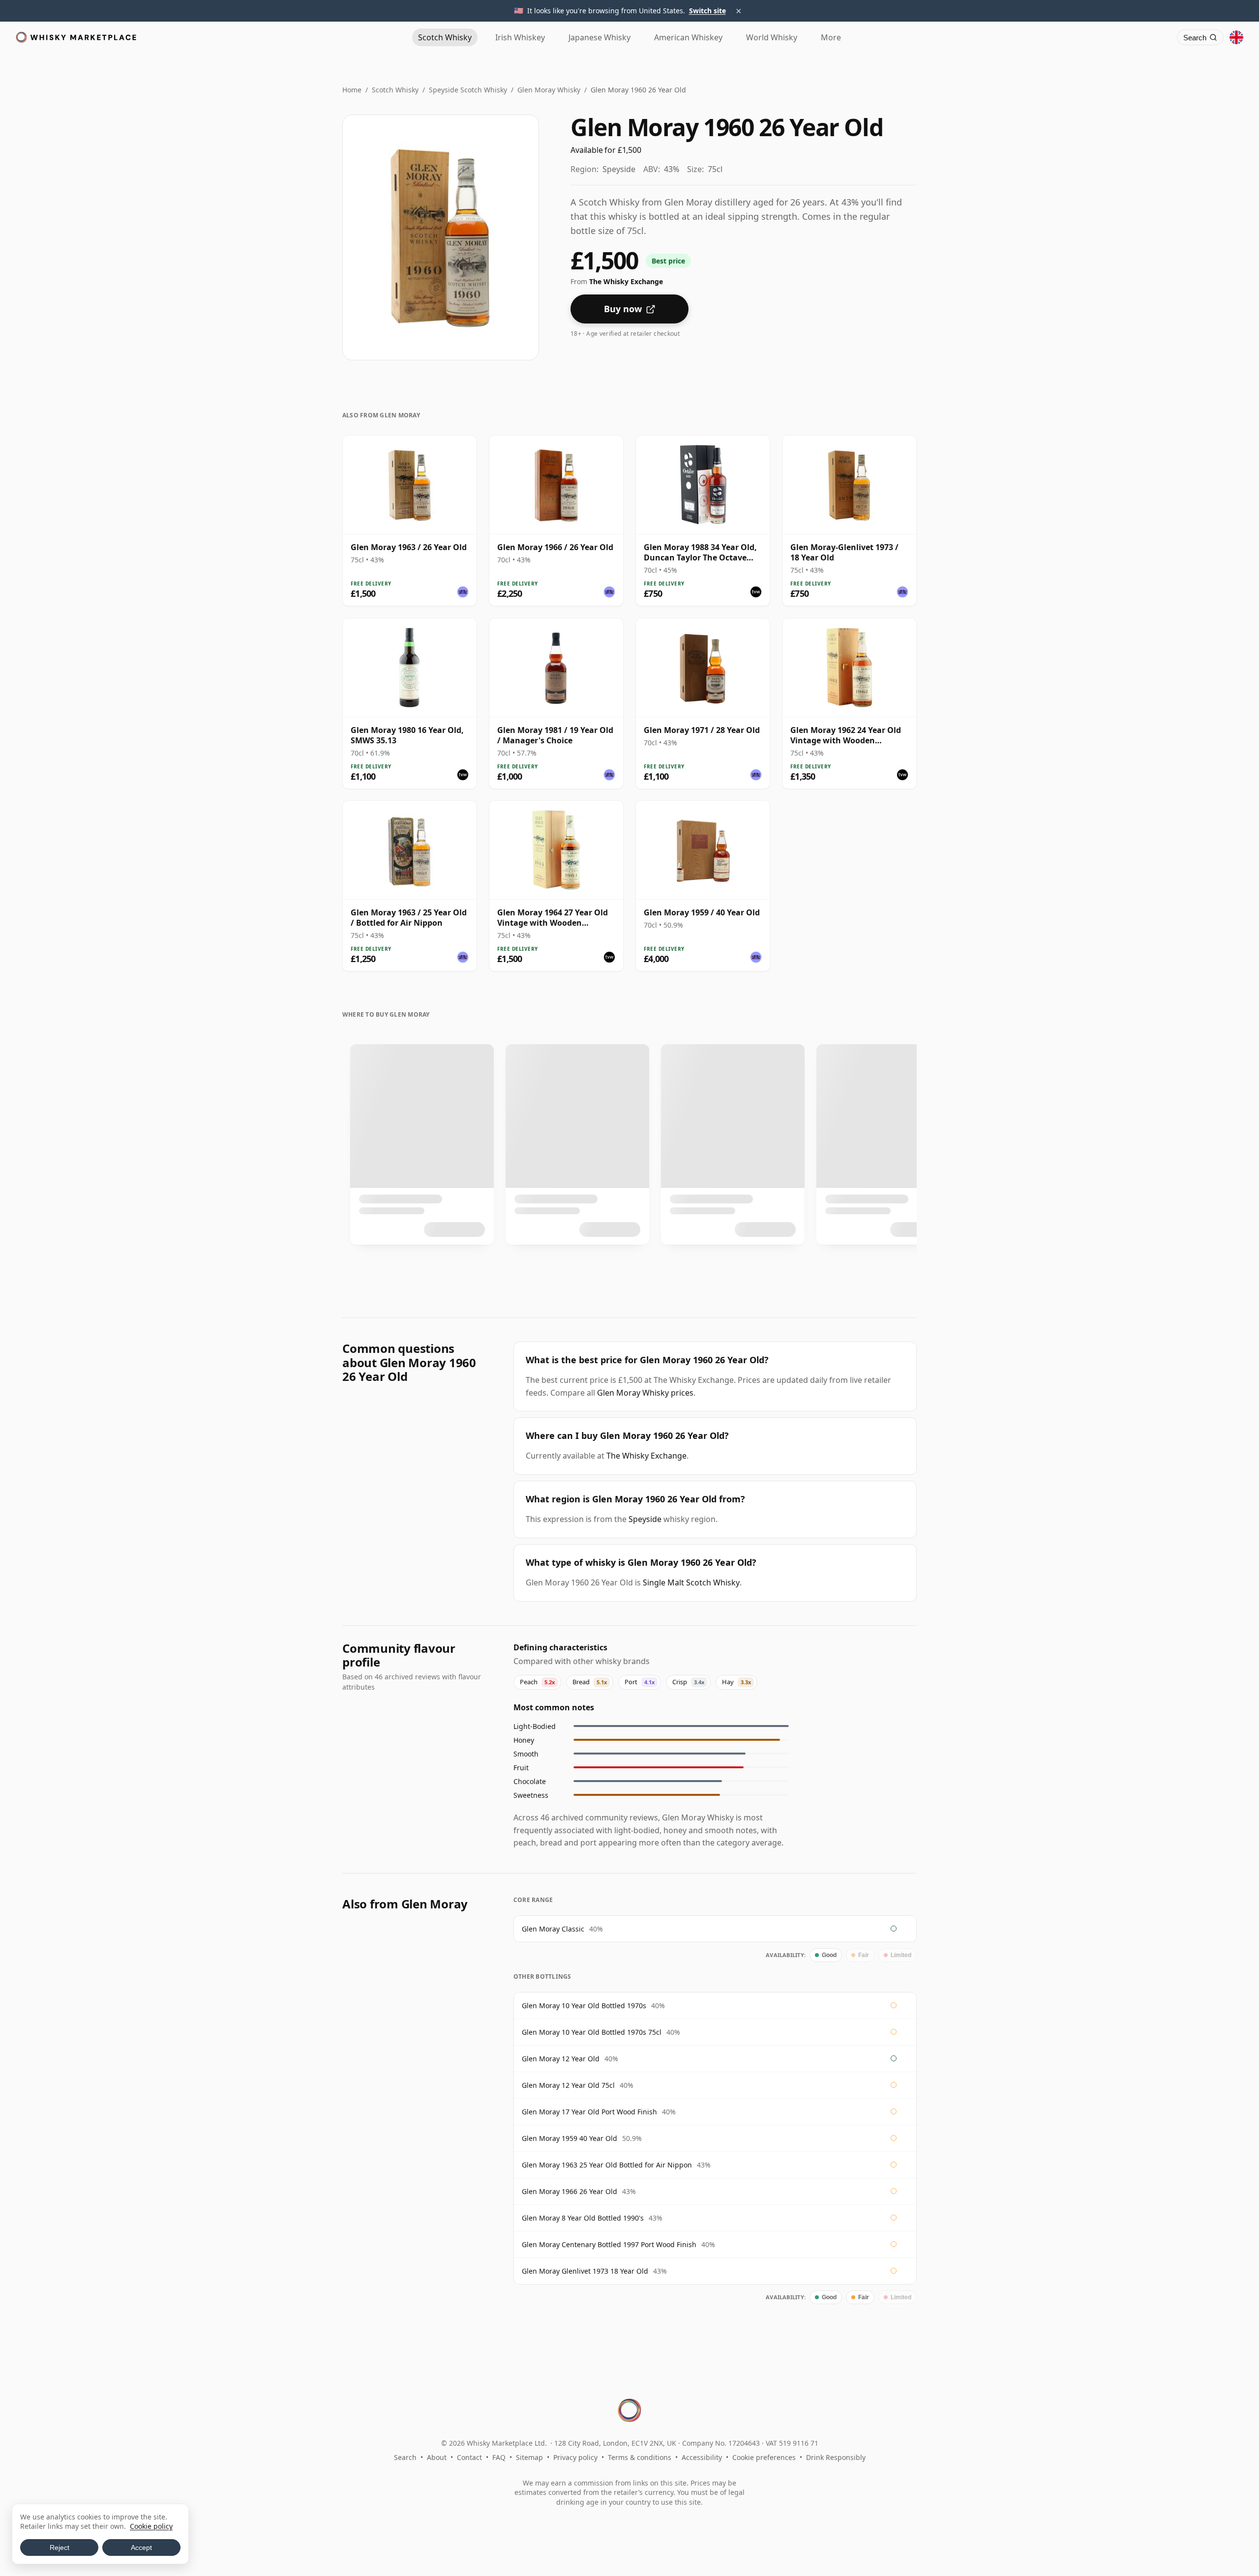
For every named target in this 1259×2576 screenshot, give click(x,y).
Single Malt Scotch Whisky (691, 1582)
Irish (520, 37)
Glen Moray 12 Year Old (561, 2059)
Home (352, 90)
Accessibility (702, 2457)
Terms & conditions (640, 2457)
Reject (60, 2547)
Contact (469, 2457)
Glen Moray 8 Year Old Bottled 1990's (583, 2218)
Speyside (645, 1519)
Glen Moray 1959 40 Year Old (570, 2138)
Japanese (600, 37)
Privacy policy (575, 2457)
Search (405, 2457)
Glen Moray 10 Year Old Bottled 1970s (584, 2005)
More (831, 37)
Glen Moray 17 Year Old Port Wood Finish (589, 2112)
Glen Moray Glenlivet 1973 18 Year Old (585, 2271)
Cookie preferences (764, 2457)
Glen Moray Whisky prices (645, 1393)
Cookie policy (151, 2526)
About (437, 2457)
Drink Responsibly (836, 2457)
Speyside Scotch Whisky (468, 90)
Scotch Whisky (395, 90)
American (688, 37)
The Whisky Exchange (646, 1456)
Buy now (623, 309)
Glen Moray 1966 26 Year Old (570, 2191)
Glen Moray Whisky (549, 90)
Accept (141, 2547)
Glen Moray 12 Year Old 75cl (568, 2085)
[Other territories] (1236, 37)
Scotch (445, 37)
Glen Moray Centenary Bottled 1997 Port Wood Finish (609, 2244)
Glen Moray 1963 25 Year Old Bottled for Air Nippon (607, 2165)
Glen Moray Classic (553, 1929)
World (772, 37)
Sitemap (529, 2457)
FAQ (499, 2457)
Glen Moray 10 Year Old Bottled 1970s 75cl (592, 2032)
